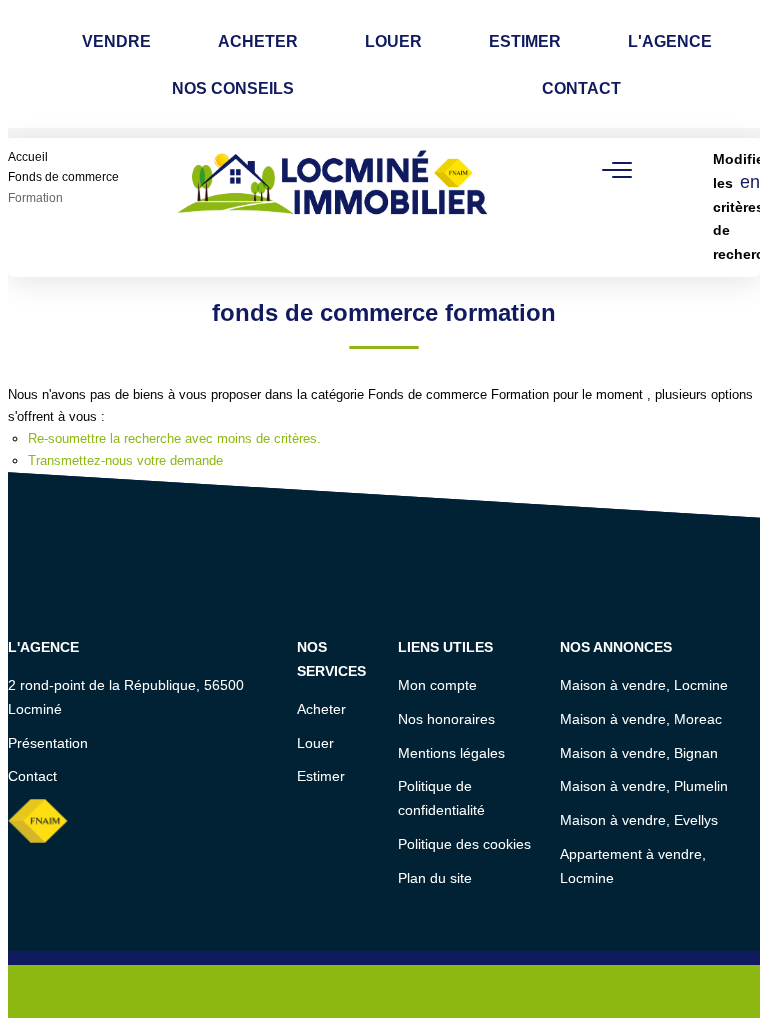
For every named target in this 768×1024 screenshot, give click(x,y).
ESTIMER (525, 41)
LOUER (393, 41)
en (750, 182)
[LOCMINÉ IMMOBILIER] (334, 182)
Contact (32, 776)
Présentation (48, 743)
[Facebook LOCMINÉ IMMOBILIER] (355, 992)
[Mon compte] (46, 182)
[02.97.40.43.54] (741, 978)
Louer (315, 743)
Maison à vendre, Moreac (641, 719)
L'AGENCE (670, 41)
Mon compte (437, 685)
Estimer (321, 776)
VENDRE (116, 41)
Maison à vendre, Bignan (639, 753)
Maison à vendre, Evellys (639, 820)
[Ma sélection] (70, 182)
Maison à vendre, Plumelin (644, 786)
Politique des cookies (464, 844)
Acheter (321, 709)
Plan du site (435, 878)
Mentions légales (451, 753)
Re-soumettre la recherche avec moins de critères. (174, 438)
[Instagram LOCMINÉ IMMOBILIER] (412, 992)
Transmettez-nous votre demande (125, 460)
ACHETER (258, 41)
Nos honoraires (446, 719)
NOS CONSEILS (233, 88)
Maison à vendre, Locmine (644, 685)
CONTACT (581, 88)
